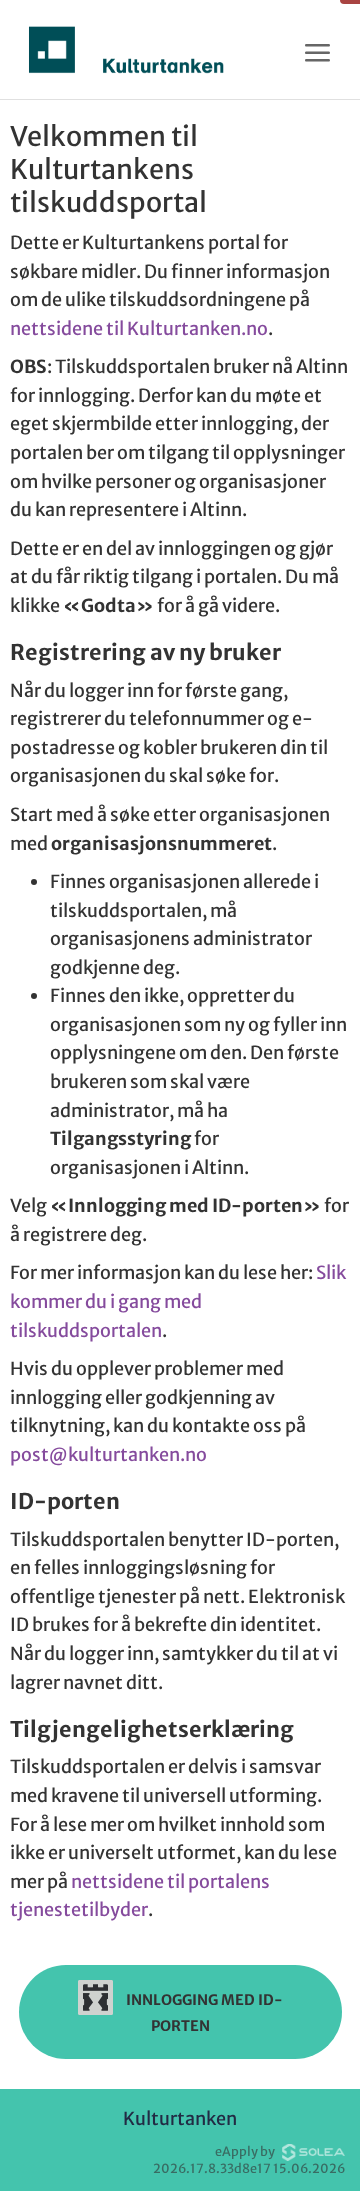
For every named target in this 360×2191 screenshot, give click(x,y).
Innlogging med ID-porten (203, 2012)
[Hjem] (126, 50)
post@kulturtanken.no (108, 1454)
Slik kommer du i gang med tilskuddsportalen (178, 1301)
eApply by (246, 2151)
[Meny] (317, 53)
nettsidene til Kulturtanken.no (139, 328)
